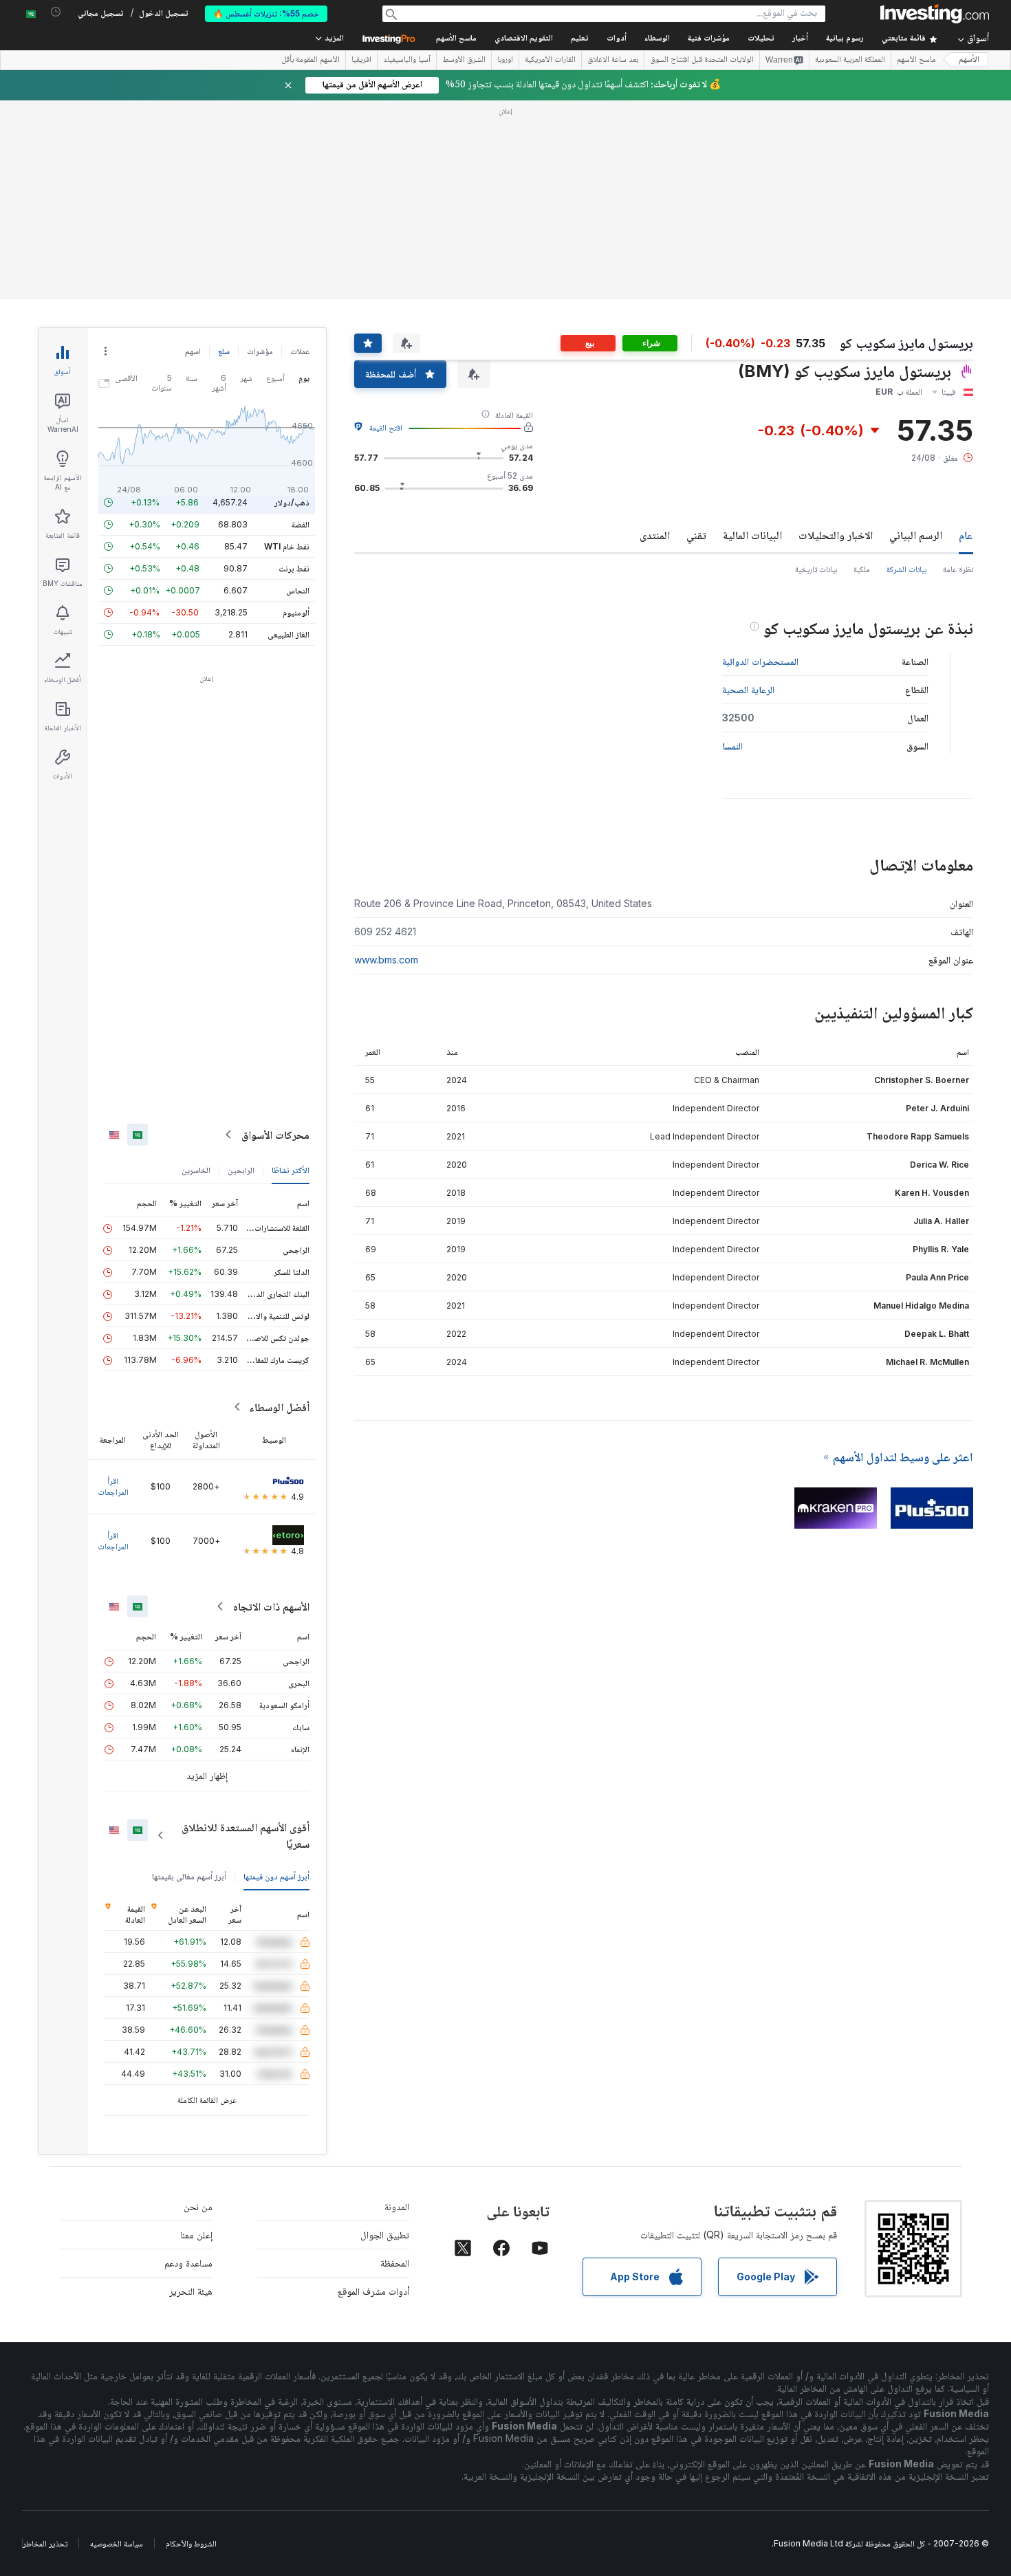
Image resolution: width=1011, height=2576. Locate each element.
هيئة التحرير (191, 2291)
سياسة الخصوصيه (117, 2543)
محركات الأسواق (275, 1135)
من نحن (198, 2206)
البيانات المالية (752, 535)
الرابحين (241, 1170)
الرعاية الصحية (748, 689)
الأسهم (969, 60)
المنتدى (655, 535)
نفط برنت (294, 568)
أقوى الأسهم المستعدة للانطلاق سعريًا (246, 1835)
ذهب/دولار (292, 502)
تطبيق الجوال (385, 2235)
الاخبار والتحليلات (836, 535)
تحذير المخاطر (45, 2543)
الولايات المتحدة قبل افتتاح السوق (702, 61)
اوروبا (505, 61)
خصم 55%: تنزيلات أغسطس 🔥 (266, 13)
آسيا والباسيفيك (407, 61)
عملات (300, 351)
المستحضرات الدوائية (760, 661)
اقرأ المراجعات (113, 1486)
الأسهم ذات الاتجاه (271, 1606)
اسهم (193, 351)
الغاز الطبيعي (289, 634)
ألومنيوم (296, 612)
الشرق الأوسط (464, 61)
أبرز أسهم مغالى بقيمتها (189, 1876)
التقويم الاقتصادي (524, 39)
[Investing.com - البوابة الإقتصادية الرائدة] (935, 14)
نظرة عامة (958, 569)
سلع (224, 351)
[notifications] (56, 12)
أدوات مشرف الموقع (373, 2291)
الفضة (301, 524)
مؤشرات (260, 351)
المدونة (397, 2206)
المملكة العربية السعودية (850, 61)
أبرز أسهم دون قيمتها (276, 1876)
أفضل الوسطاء (279, 1407)
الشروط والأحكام (191, 2543)
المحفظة (395, 2263)
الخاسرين (196, 1170)
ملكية (862, 569)
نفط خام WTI (287, 546)
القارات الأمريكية (550, 61)
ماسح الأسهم (456, 39)
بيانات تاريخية (816, 569)
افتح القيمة (386, 427)
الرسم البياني (916, 535)
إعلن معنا (196, 2235)
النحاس (298, 590)
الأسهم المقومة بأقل (311, 61)
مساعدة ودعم (188, 2263)
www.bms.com (386, 960)
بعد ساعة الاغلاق (613, 61)
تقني (696, 535)
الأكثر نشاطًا (291, 1170)
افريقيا (361, 61)
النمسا (732, 746)
